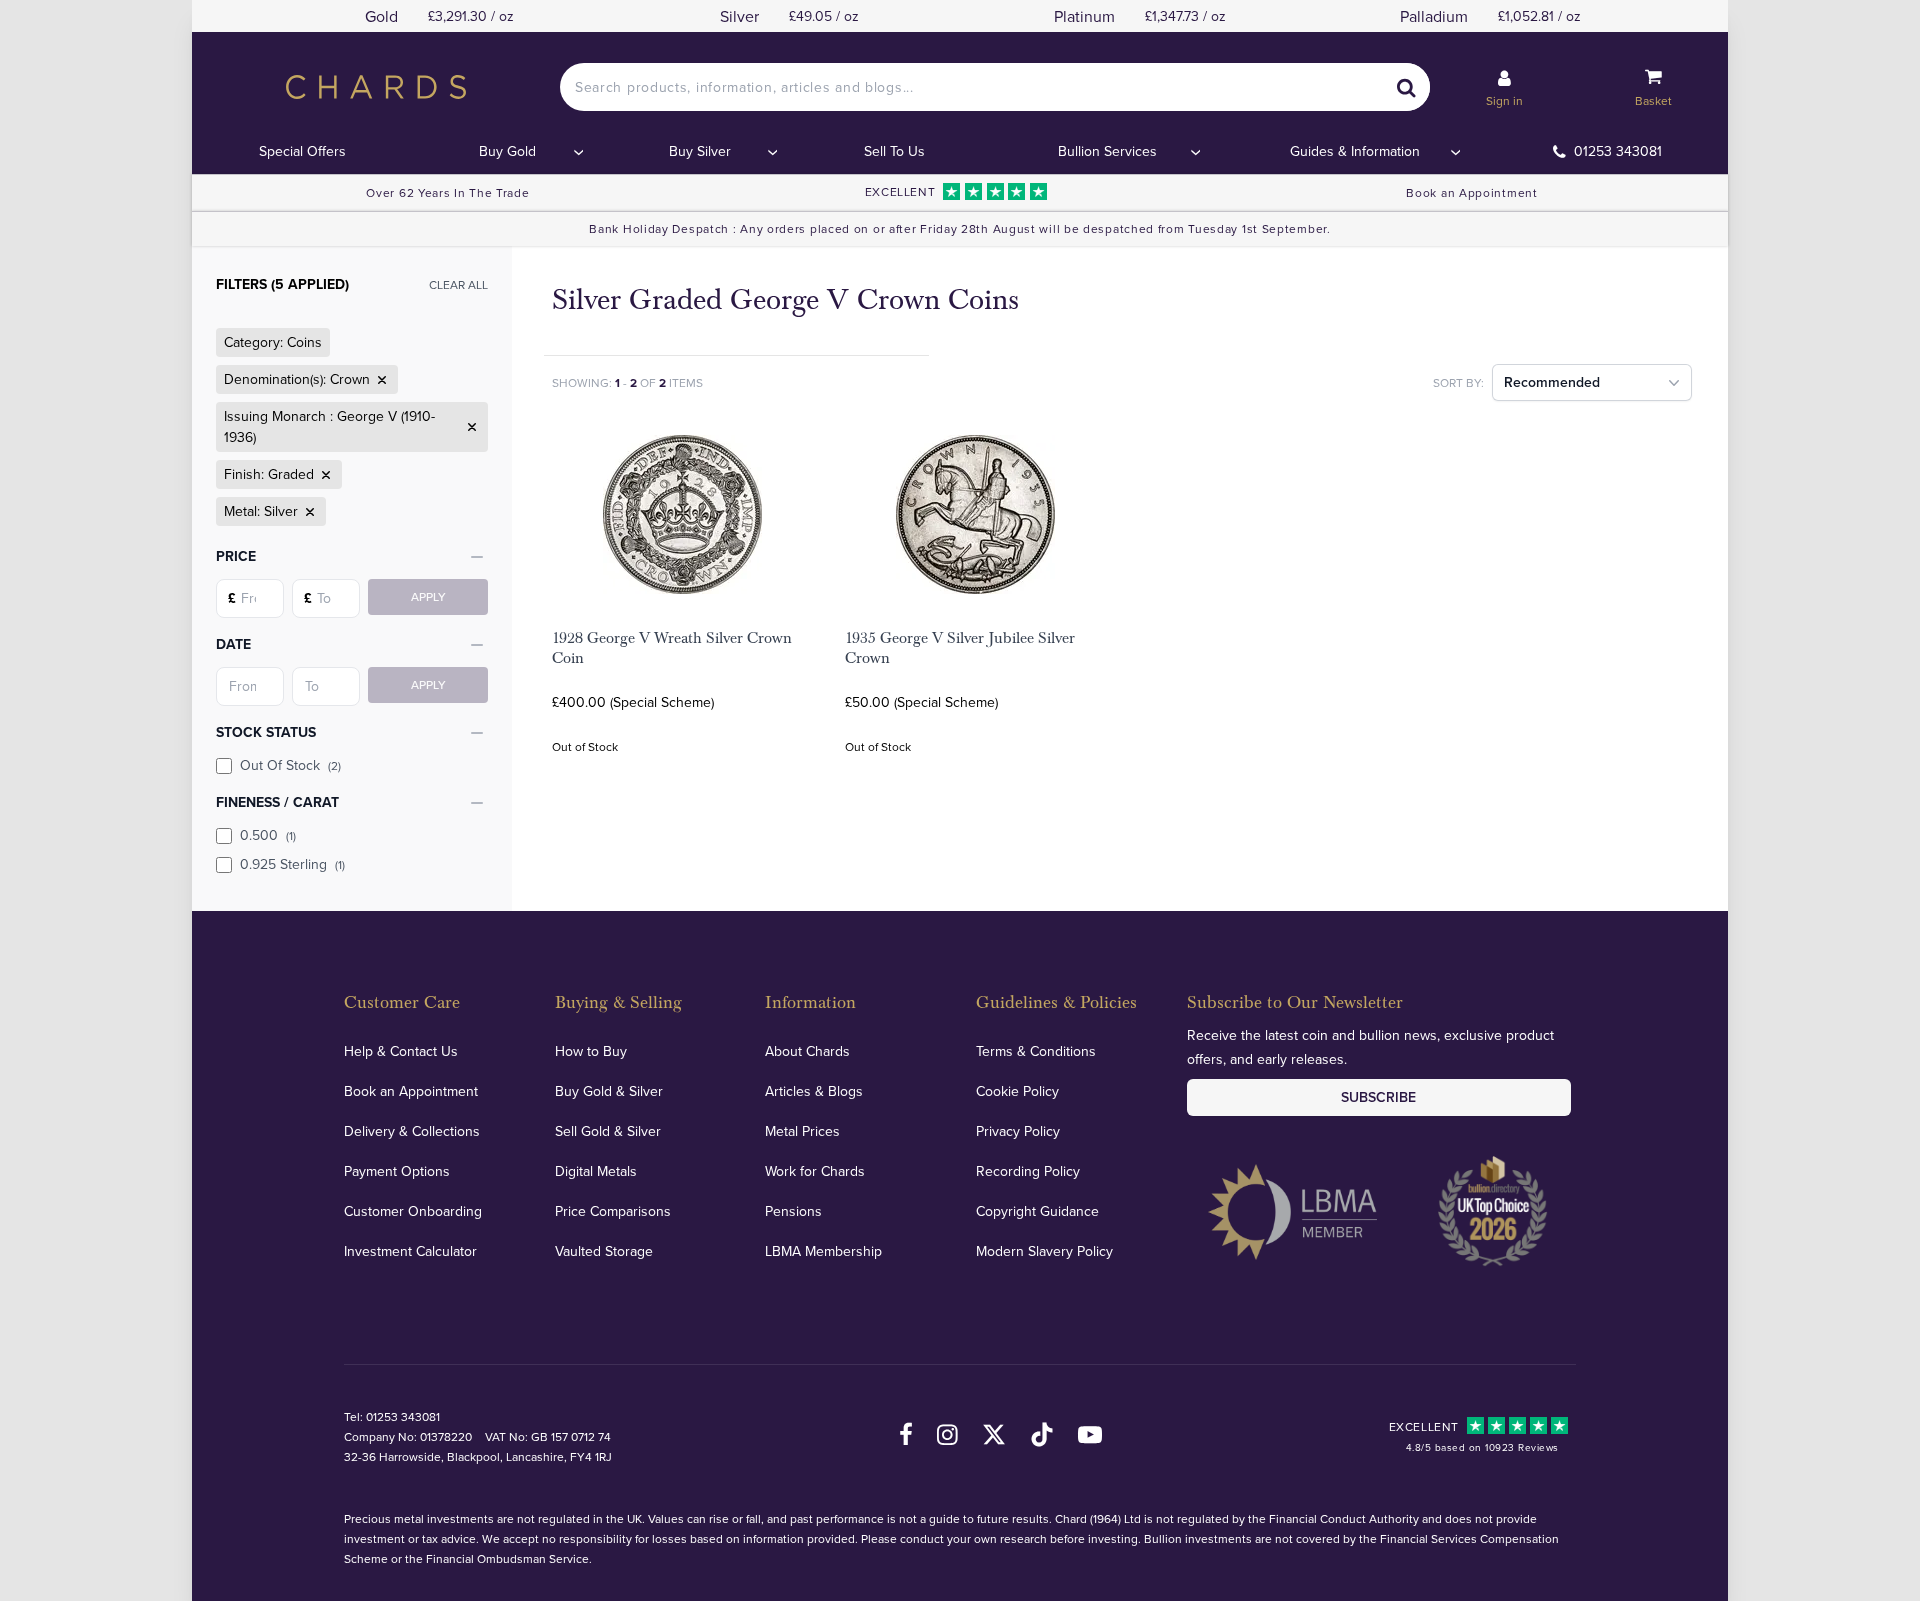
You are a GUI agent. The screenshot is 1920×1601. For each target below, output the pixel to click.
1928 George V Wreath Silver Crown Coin (672, 648)
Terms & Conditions (1036, 1051)
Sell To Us (894, 151)
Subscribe (1378, 1097)
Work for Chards (815, 1171)
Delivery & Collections (412, 1131)
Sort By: (1458, 382)
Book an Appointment (1471, 192)
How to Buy (591, 1051)
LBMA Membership (823, 1251)
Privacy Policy (1018, 1131)
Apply (428, 596)
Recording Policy (1028, 1171)
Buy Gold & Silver (609, 1091)
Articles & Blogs (814, 1091)
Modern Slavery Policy (1044, 1251)
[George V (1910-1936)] (470, 427)
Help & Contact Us (401, 1051)
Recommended (1552, 382)
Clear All (458, 284)
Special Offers (302, 151)
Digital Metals (596, 1171)
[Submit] (1406, 87)
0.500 (268, 835)
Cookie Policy (1017, 1091)
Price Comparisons (613, 1211)
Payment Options (397, 1171)
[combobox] (995, 87)
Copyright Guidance (1037, 1211)
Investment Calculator (410, 1251)
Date (233, 644)
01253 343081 (1618, 151)
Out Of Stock (290, 765)
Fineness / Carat (277, 802)
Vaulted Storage (604, 1251)
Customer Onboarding (413, 1211)
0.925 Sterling (292, 864)
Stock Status (266, 732)
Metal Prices (802, 1131)
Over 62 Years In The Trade (447, 192)
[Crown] (380, 380)
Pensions (793, 1211)
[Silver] (308, 512)
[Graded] (324, 475)
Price (236, 556)
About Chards (807, 1051)
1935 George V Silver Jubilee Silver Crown (960, 648)
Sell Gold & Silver (608, 1131)
